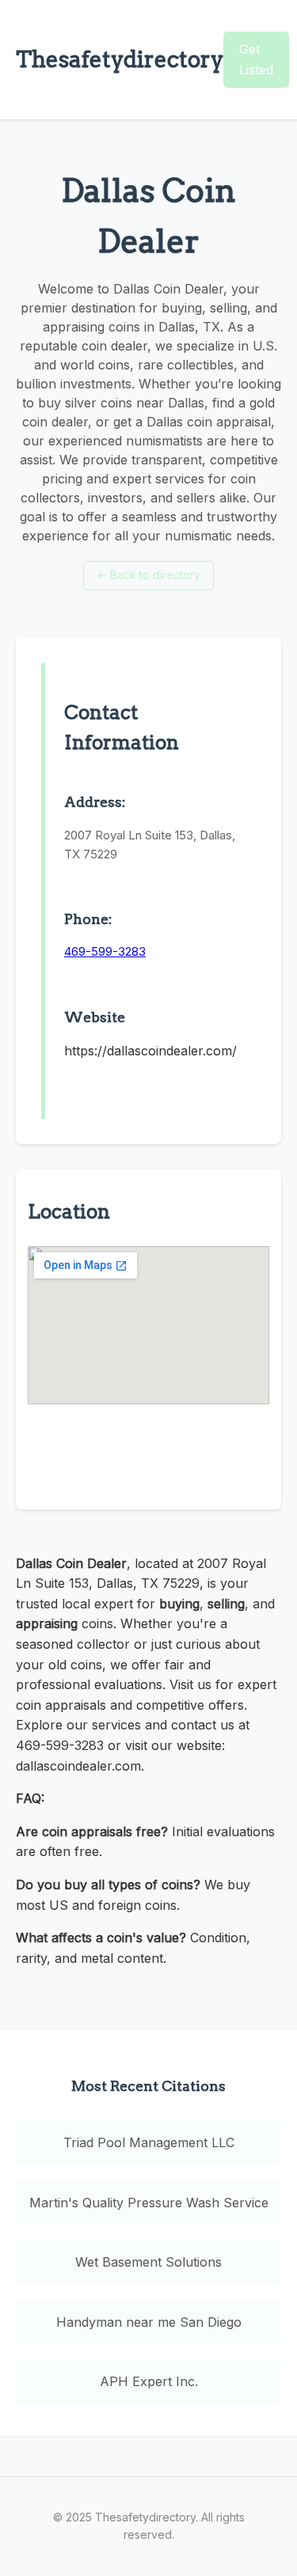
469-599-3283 (105, 951)
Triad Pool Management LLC (149, 2142)
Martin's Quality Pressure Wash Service (149, 2203)
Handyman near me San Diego (149, 2322)
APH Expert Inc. (149, 2381)
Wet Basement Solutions (148, 2262)
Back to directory (148, 575)
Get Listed (256, 59)
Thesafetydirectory (120, 59)
